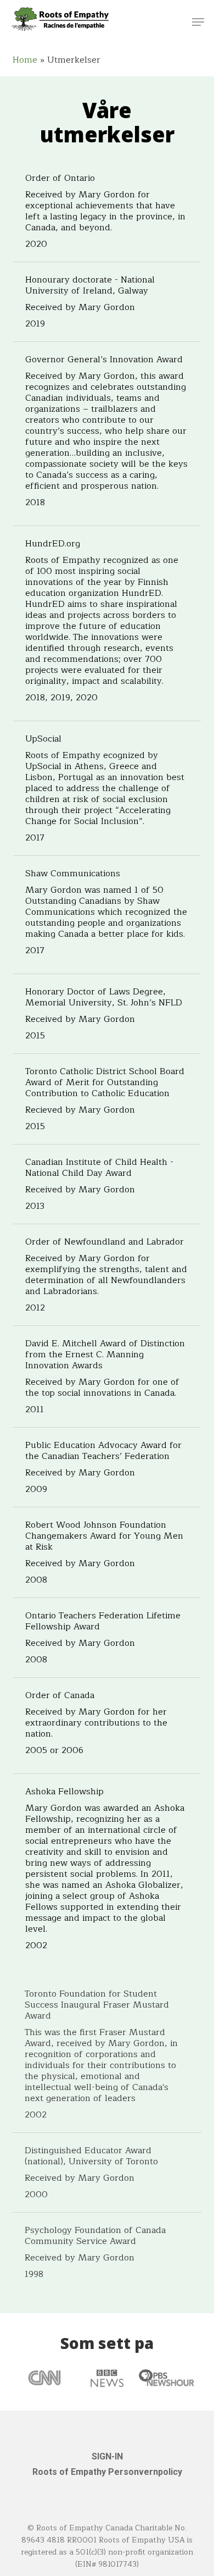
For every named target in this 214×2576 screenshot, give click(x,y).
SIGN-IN (107, 2456)
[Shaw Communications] (107, 915)
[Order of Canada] (107, 1726)
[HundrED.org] (107, 623)
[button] (198, 22)
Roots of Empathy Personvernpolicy (107, 2472)
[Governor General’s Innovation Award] (107, 434)
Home (25, 60)
